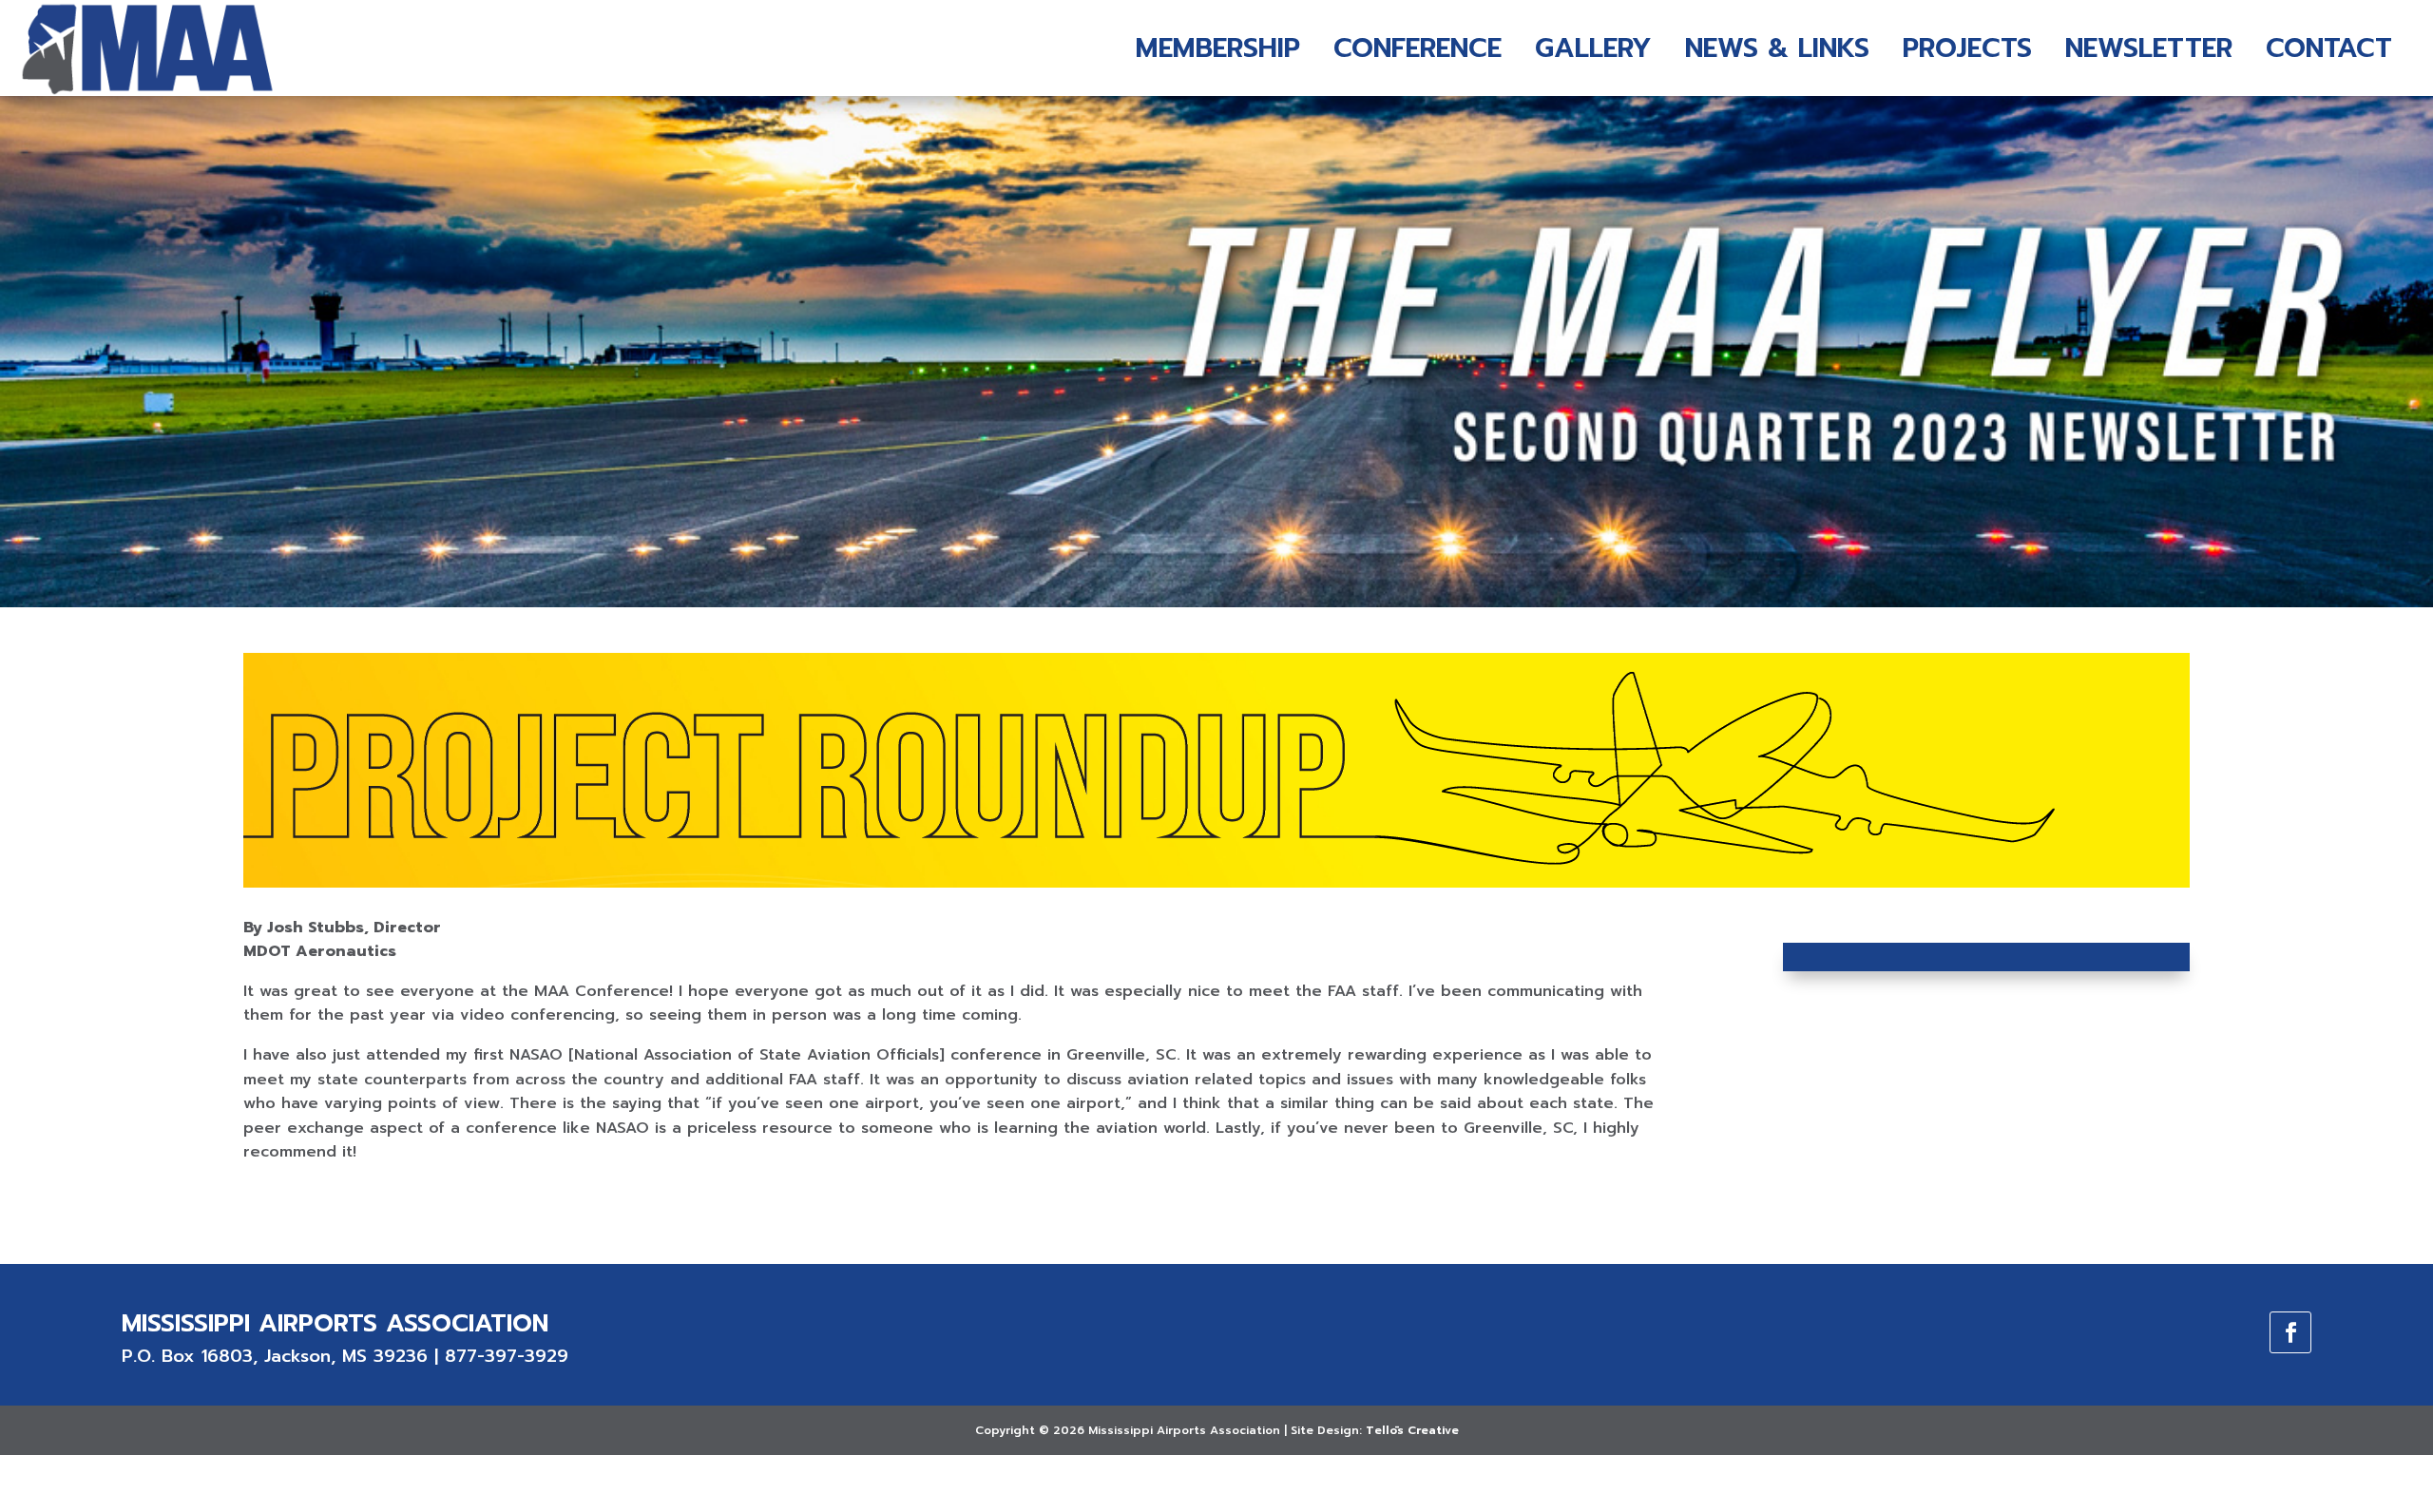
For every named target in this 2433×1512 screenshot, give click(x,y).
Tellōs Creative (1412, 1430)
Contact (2329, 48)
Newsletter (2149, 48)
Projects (1967, 48)
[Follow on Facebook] (2290, 1332)
